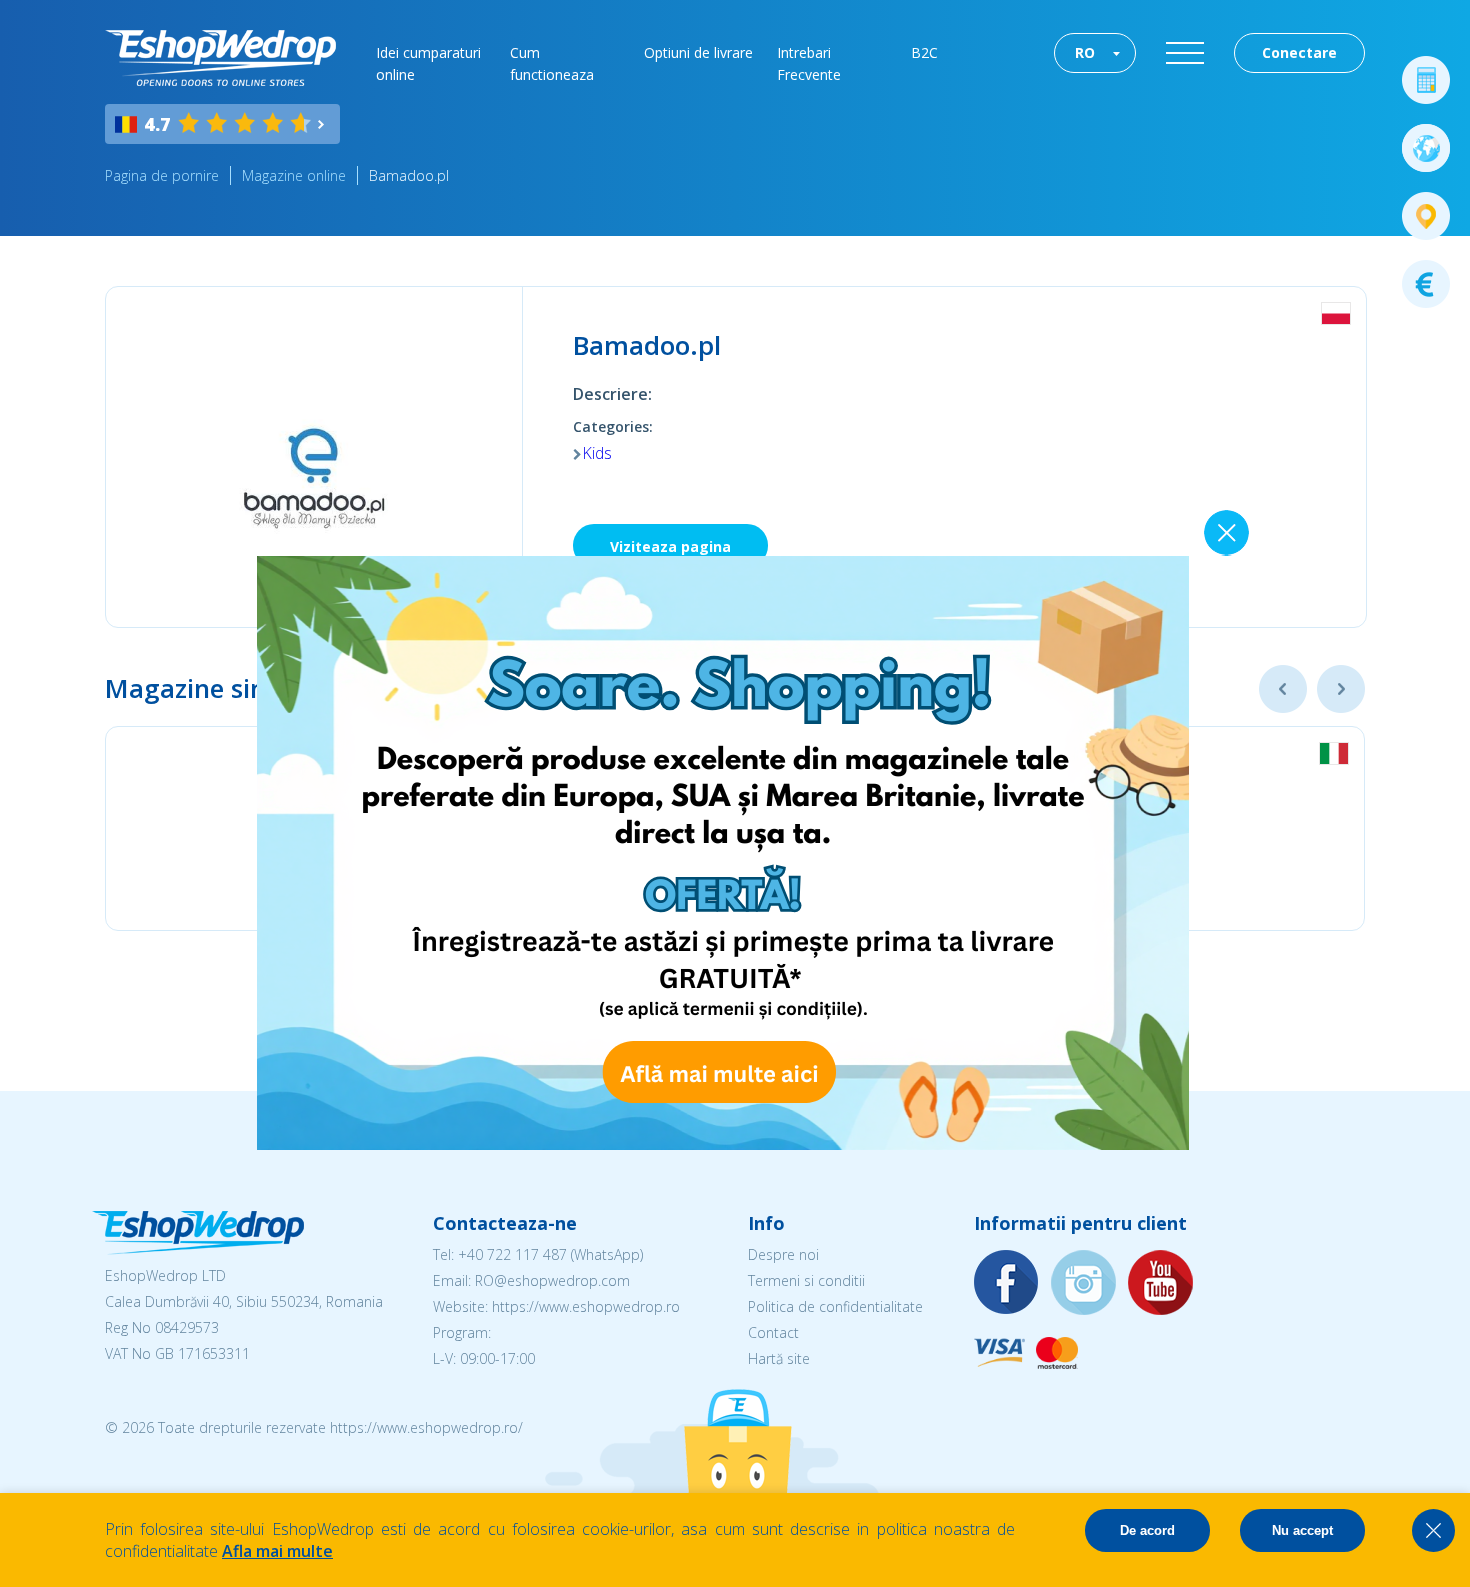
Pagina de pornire (162, 175)
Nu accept (1302, 1530)
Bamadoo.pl (409, 175)
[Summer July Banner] (723, 1144)
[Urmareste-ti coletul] (1426, 216)
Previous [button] (1283, 689)
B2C (924, 52)
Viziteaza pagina (670, 546)
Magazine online (294, 175)
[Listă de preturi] (1426, 284)
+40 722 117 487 (512, 1254)
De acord (1147, 1530)
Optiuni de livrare (698, 52)
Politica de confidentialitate (835, 1306)
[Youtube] (1161, 1283)
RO (1085, 52)
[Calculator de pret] (1426, 80)
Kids (597, 453)
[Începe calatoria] (1426, 148)
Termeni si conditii (806, 1280)
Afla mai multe (277, 1551)
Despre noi (783, 1254)
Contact (773, 1332)
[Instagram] (1084, 1283)
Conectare (1299, 52)
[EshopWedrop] (220, 58)
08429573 (187, 1327)
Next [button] (1341, 689)
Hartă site (779, 1358)
